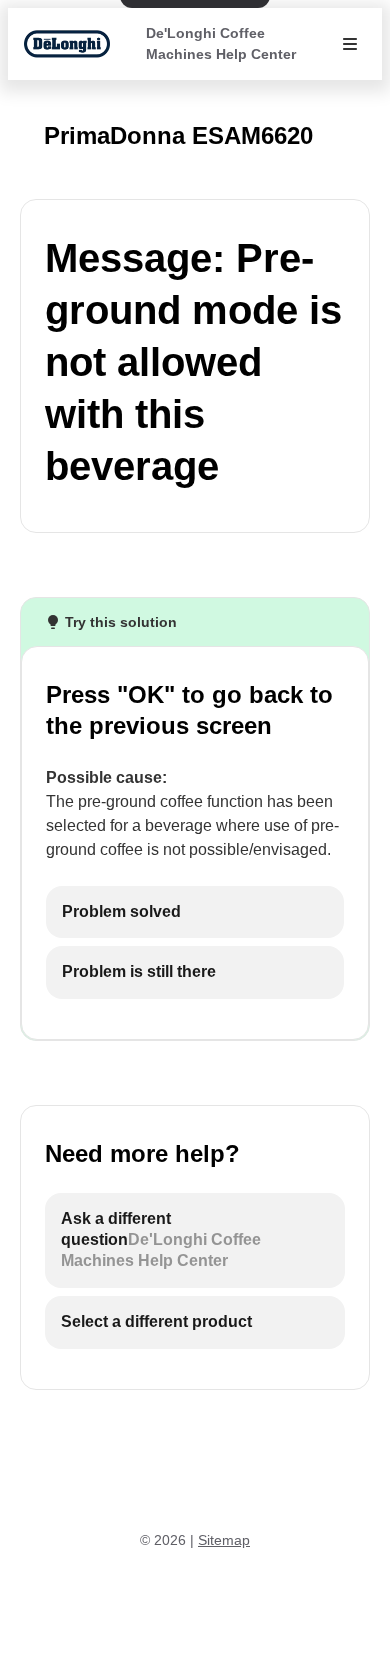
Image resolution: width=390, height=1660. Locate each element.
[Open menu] (350, 44)
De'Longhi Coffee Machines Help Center (221, 43)
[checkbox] (195, 912)
